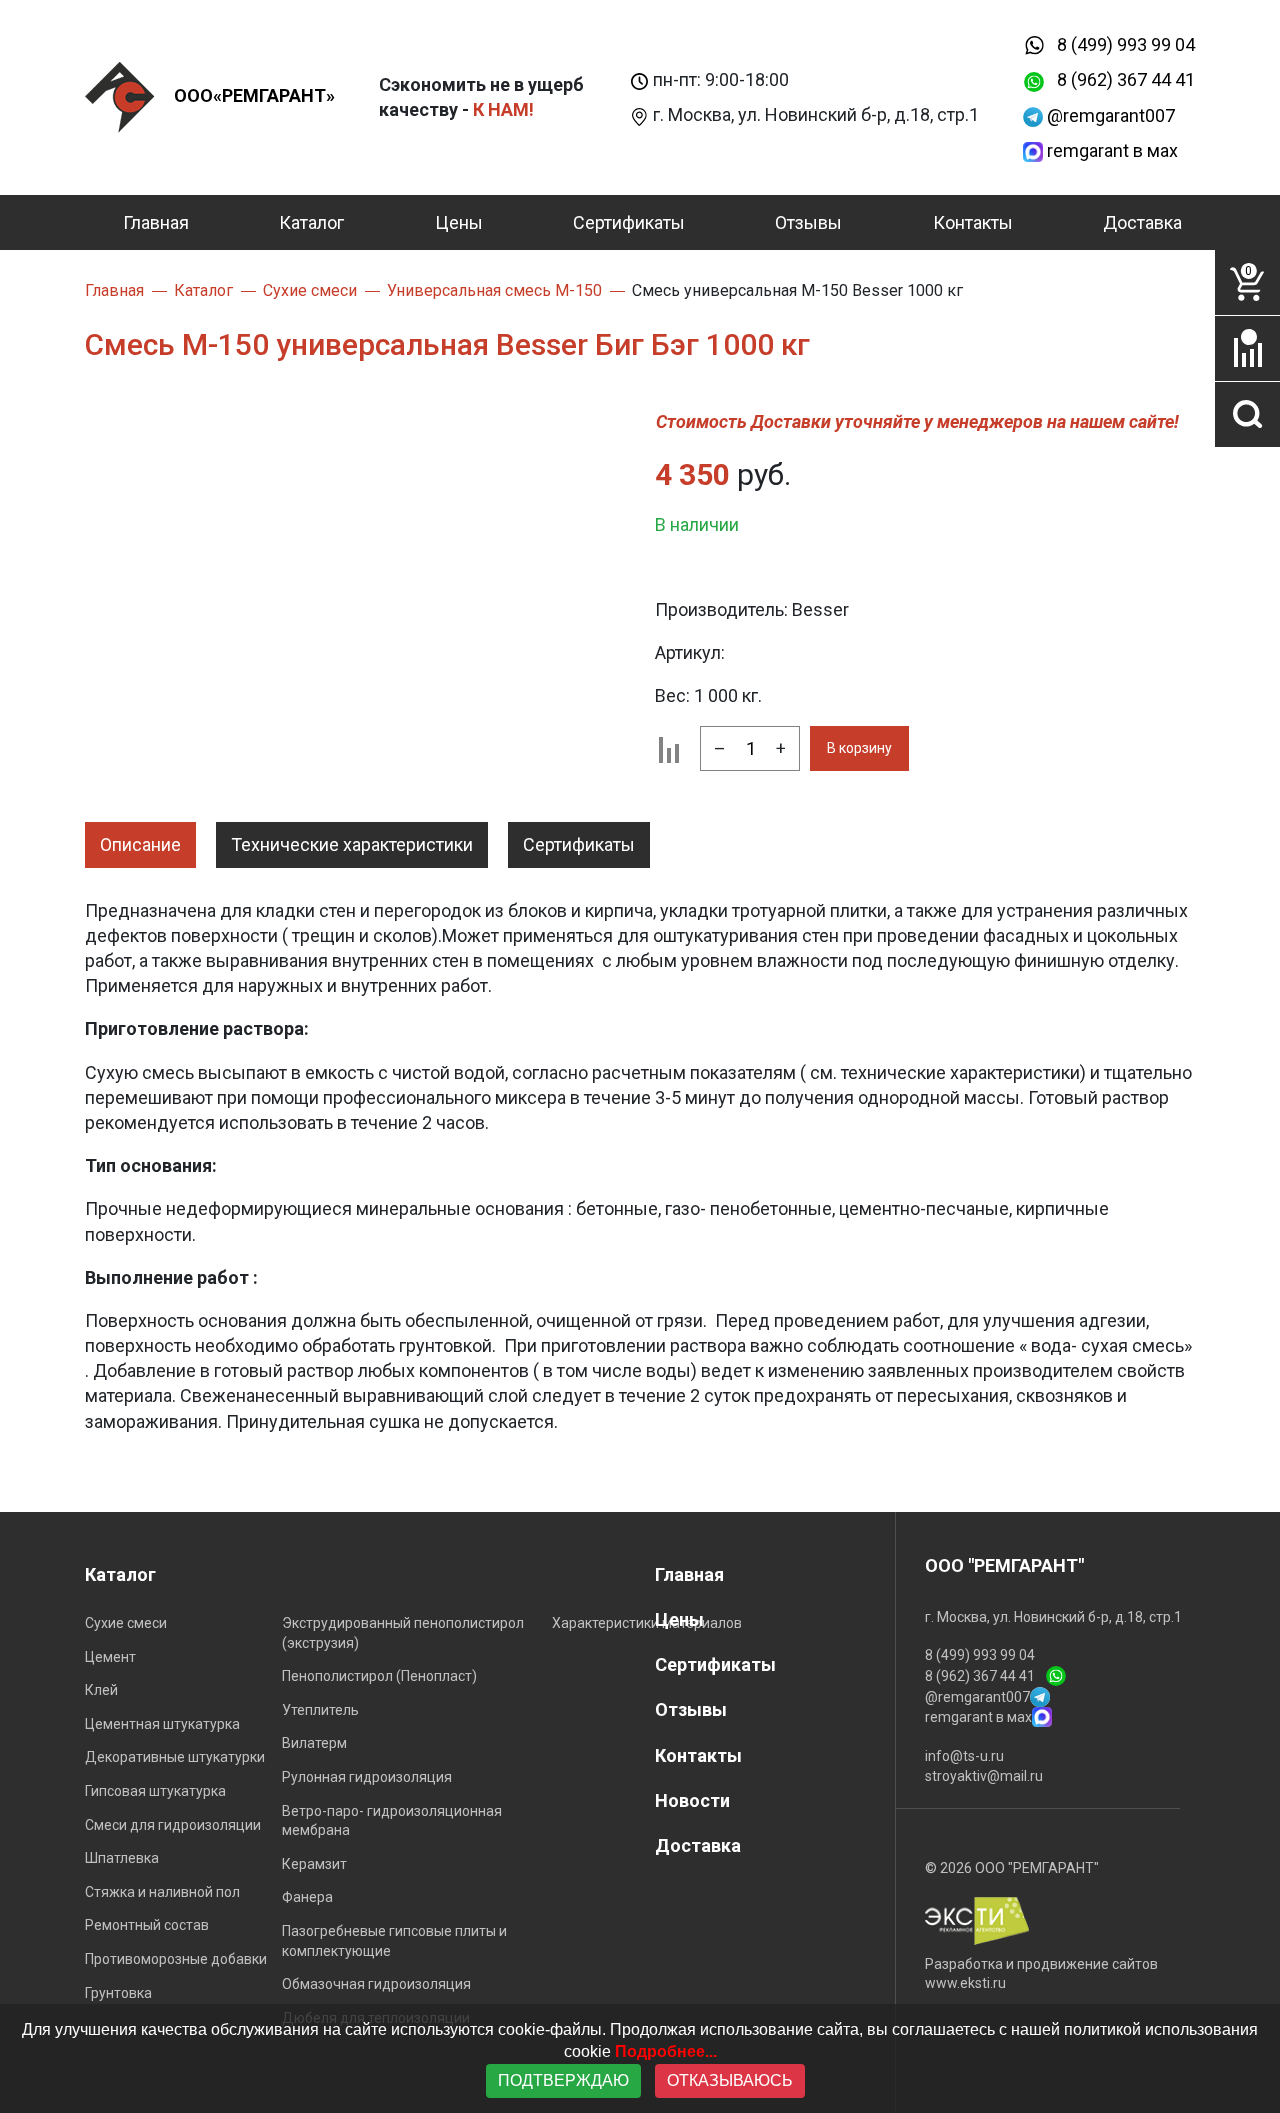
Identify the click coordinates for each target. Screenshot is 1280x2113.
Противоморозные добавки (176, 1959)
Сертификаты (629, 222)
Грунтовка (118, 1993)
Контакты (973, 222)
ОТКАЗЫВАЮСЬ (730, 2080)
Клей (101, 1690)
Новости (692, 1800)
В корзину (859, 748)
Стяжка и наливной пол (162, 1892)
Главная (156, 222)
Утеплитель (320, 1710)
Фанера (307, 1897)
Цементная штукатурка (162, 1724)
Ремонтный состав (147, 1925)
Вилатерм (314, 1743)
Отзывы (808, 222)
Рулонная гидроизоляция (367, 1777)
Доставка (1142, 222)
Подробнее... (666, 2051)
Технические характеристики (352, 844)
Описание (140, 844)
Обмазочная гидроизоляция (376, 1984)
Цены (459, 222)
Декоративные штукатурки (175, 1757)
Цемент (110, 1657)
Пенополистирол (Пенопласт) (379, 1676)
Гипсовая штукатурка (155, 1791)
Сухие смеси (126, 1623)
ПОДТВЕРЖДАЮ (563, 2080)
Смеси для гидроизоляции (173, 1825)
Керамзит (314, 1864)
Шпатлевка (122, 1858)
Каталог (311, 222)
